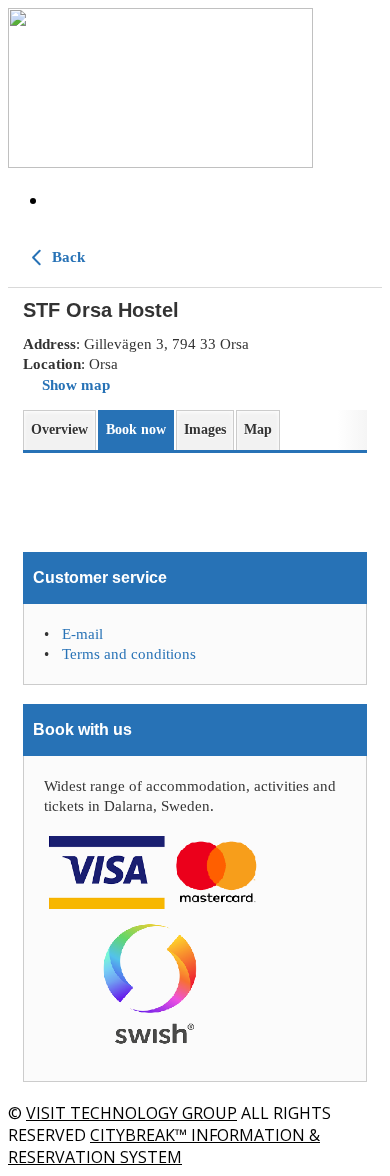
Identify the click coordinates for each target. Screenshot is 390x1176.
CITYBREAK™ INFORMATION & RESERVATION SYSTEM (164, 1146)
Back (66, 257)
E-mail (82, 634)
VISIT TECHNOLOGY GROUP (131, 1113)
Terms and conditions (129, 654)
